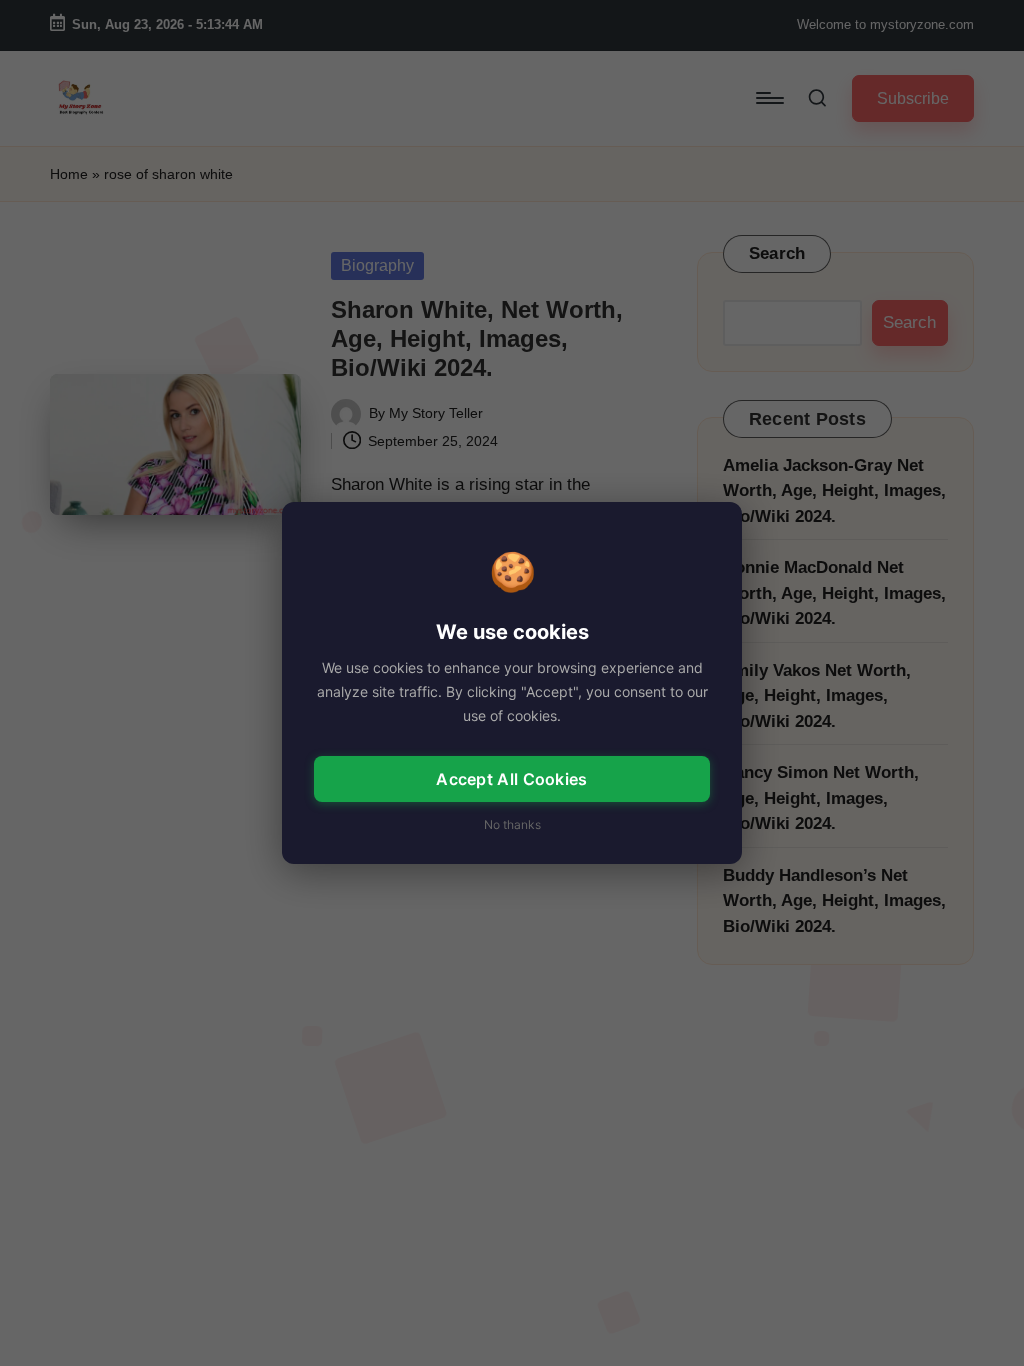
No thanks (512, 824)
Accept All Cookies (511, 779)
